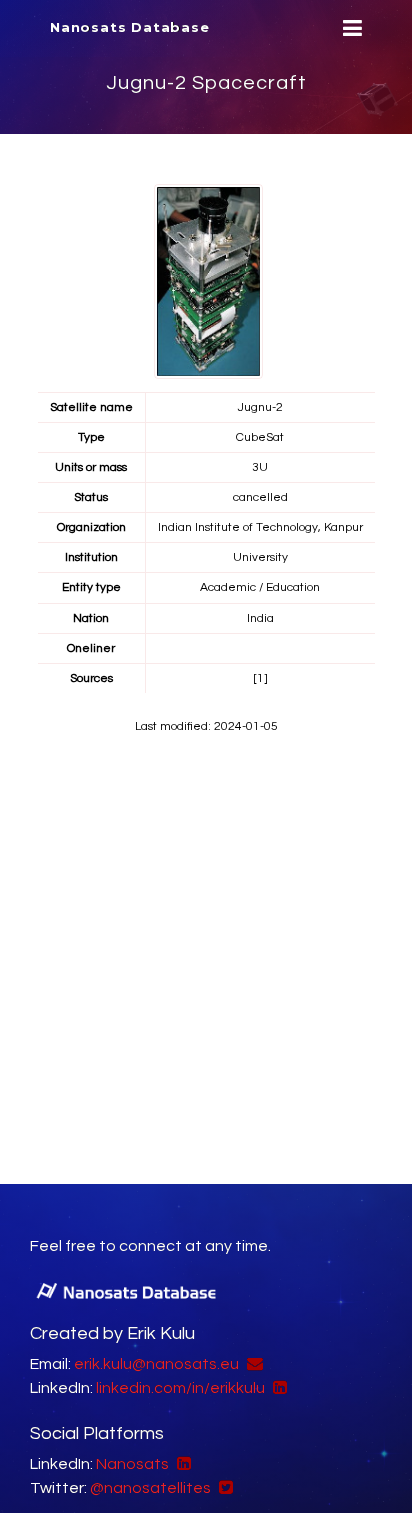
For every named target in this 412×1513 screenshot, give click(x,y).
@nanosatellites (150, 1488)
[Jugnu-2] (208, 281)
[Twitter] (223, 1488)
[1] (260, 678)
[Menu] (350, 28)
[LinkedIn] (277, 1388)
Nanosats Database (130, 27)
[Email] (252, 1364)
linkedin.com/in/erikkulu (180, 1388)
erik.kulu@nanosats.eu (156, 1364)
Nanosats (132, 1464)
